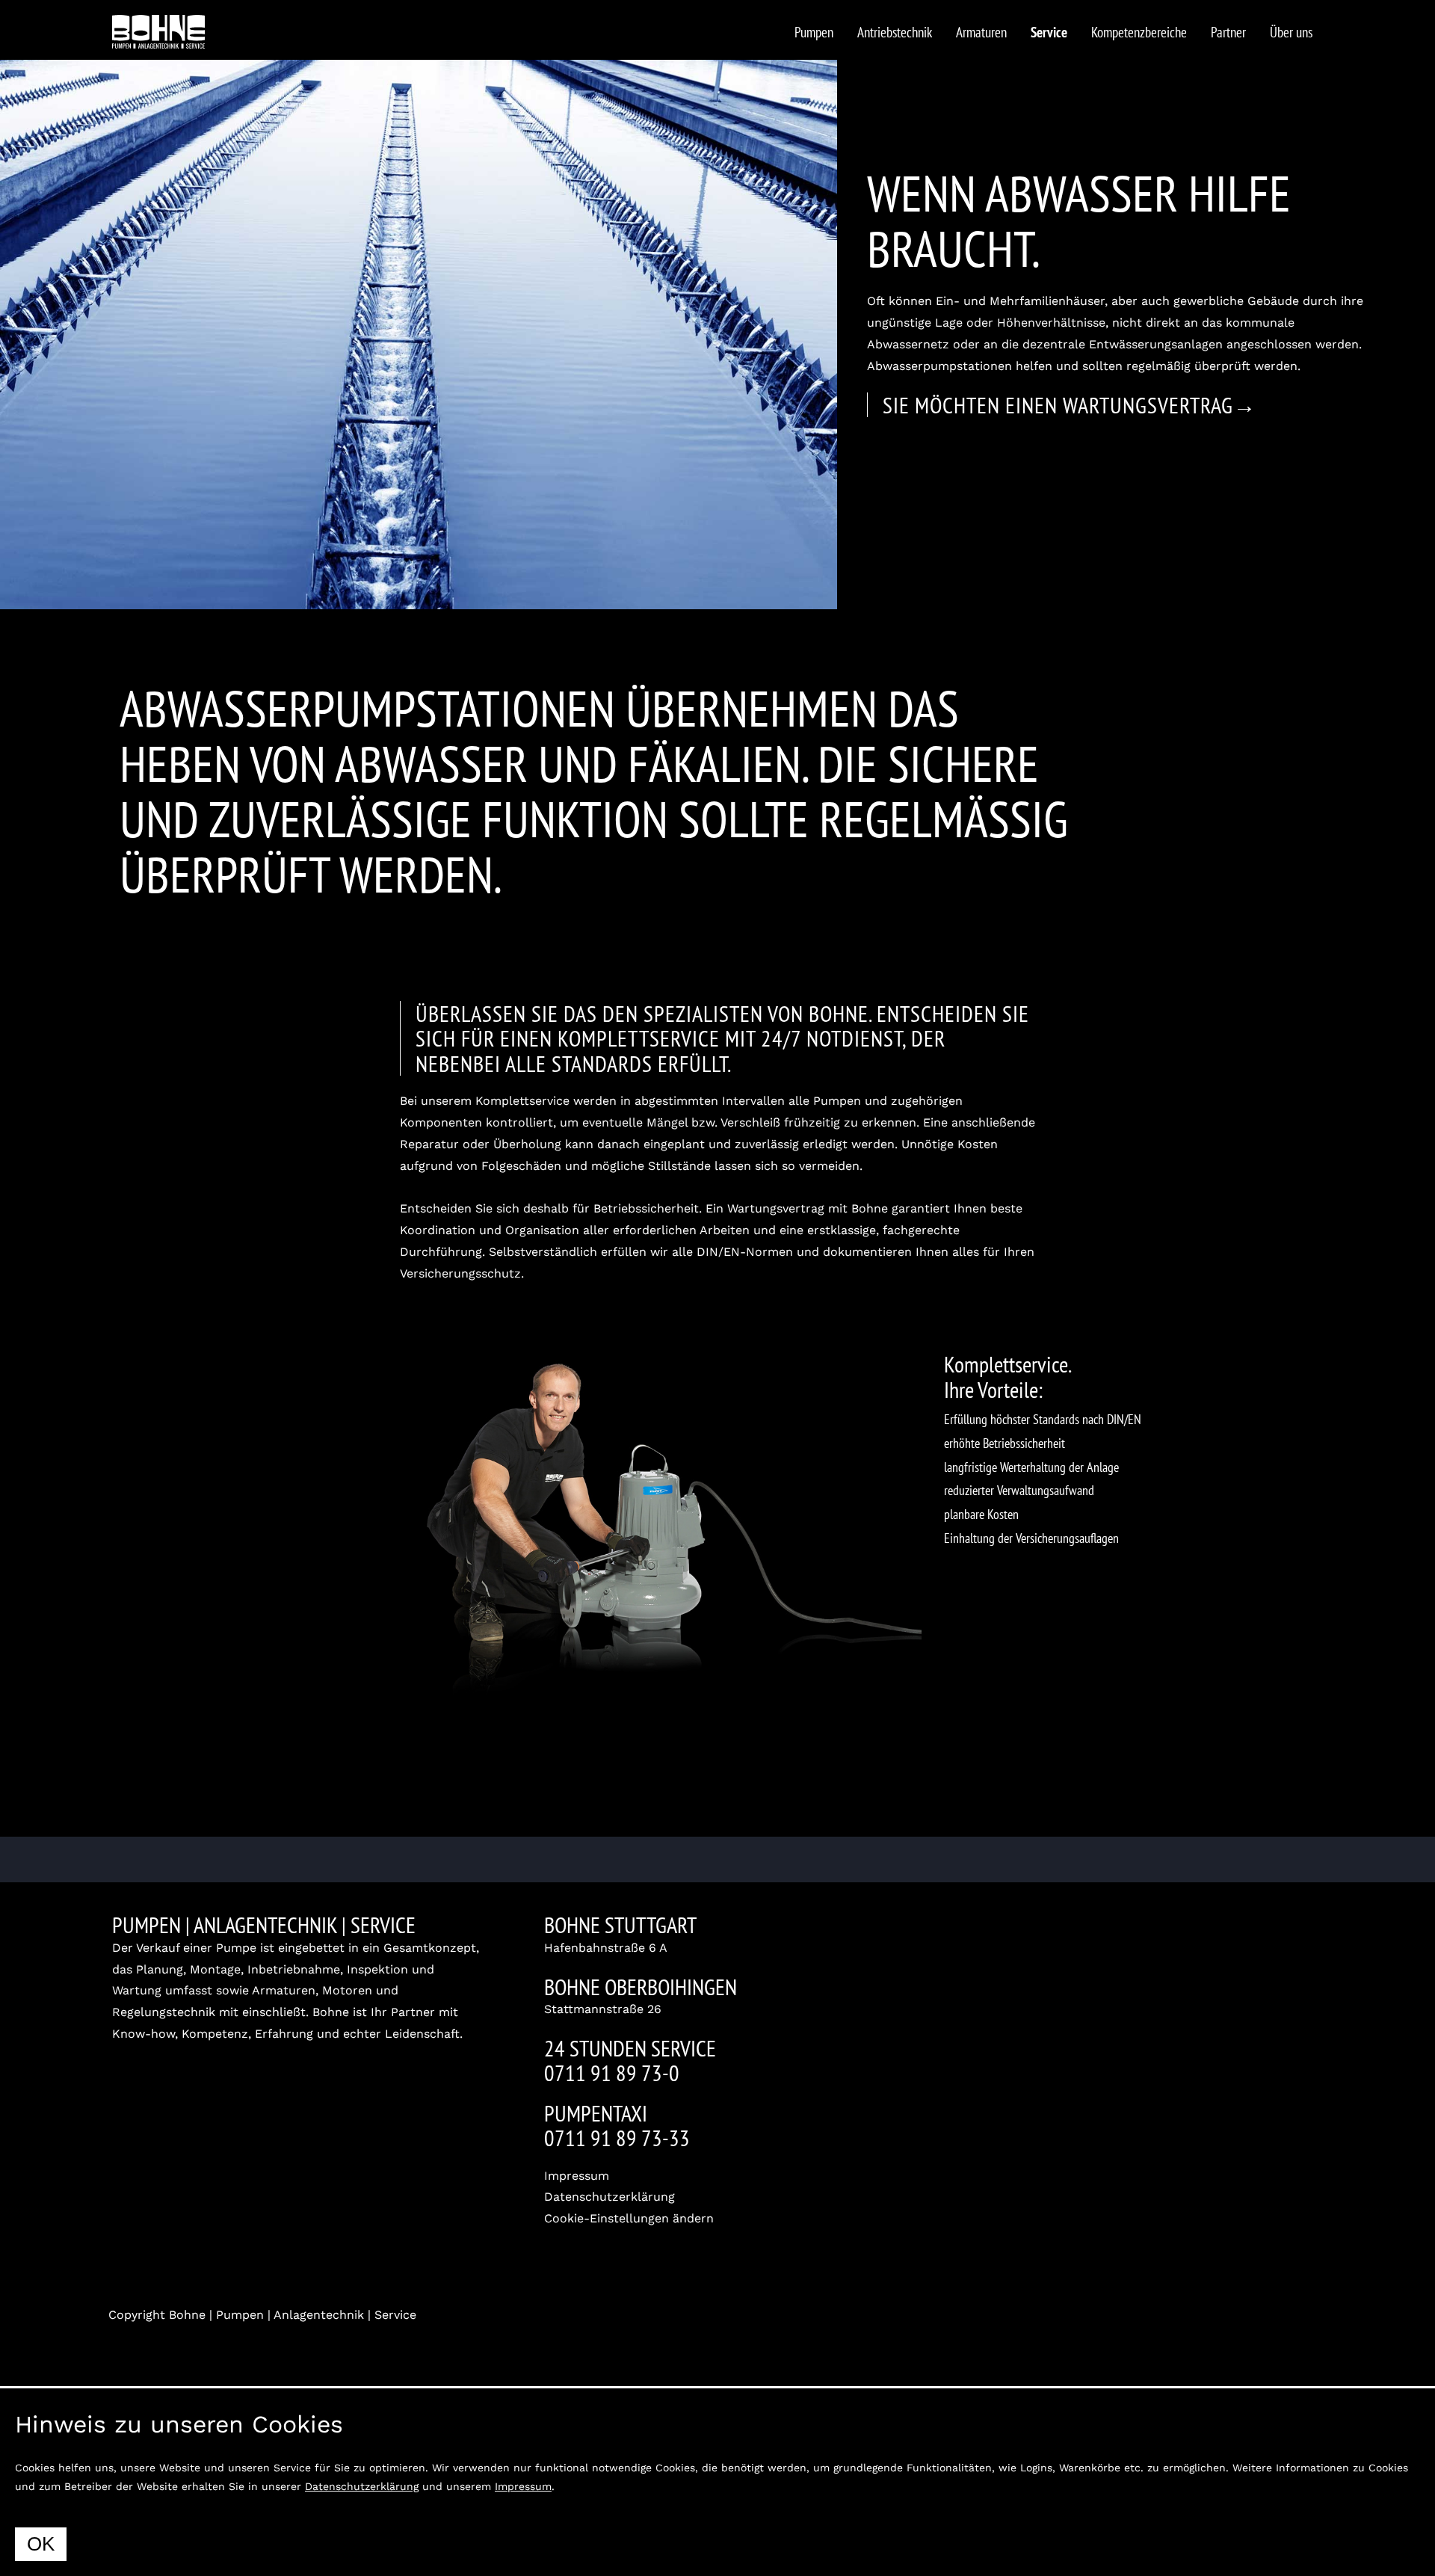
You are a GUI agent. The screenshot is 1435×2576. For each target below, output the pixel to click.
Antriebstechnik (895, 32)
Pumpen (814, 32)
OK (41, 2544)
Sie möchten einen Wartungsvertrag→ (1070, 405)
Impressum (577, 2176)
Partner (1228, 32)
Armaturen (981, 32)
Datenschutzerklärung (610, 2197)
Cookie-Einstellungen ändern (629, 2218)
